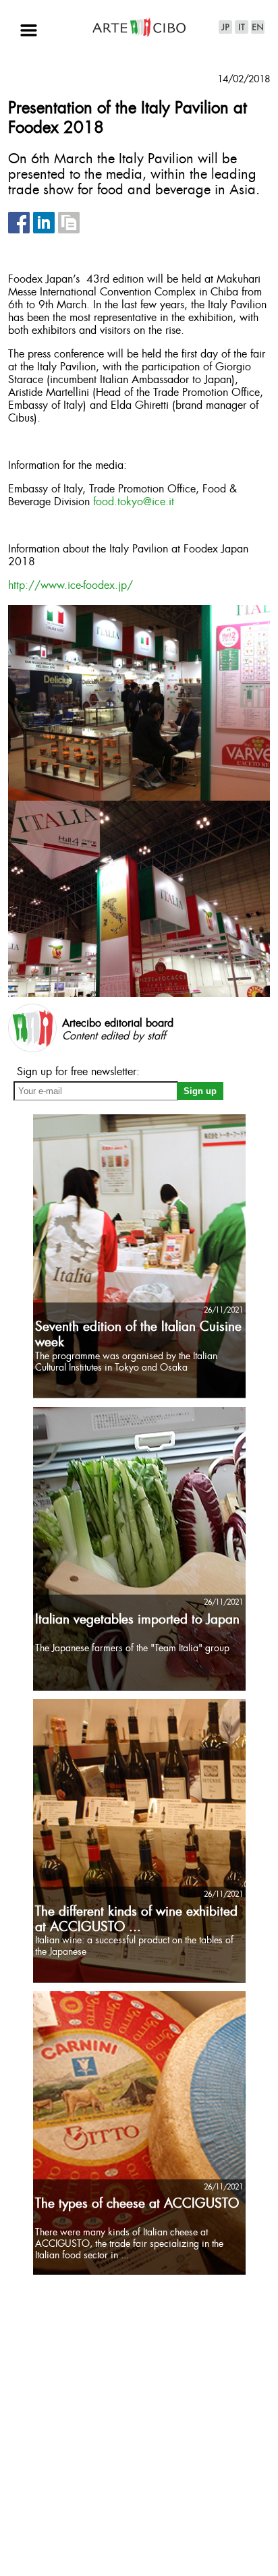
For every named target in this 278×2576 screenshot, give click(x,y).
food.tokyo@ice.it (134, 502)
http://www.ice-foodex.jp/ (71, 586)
